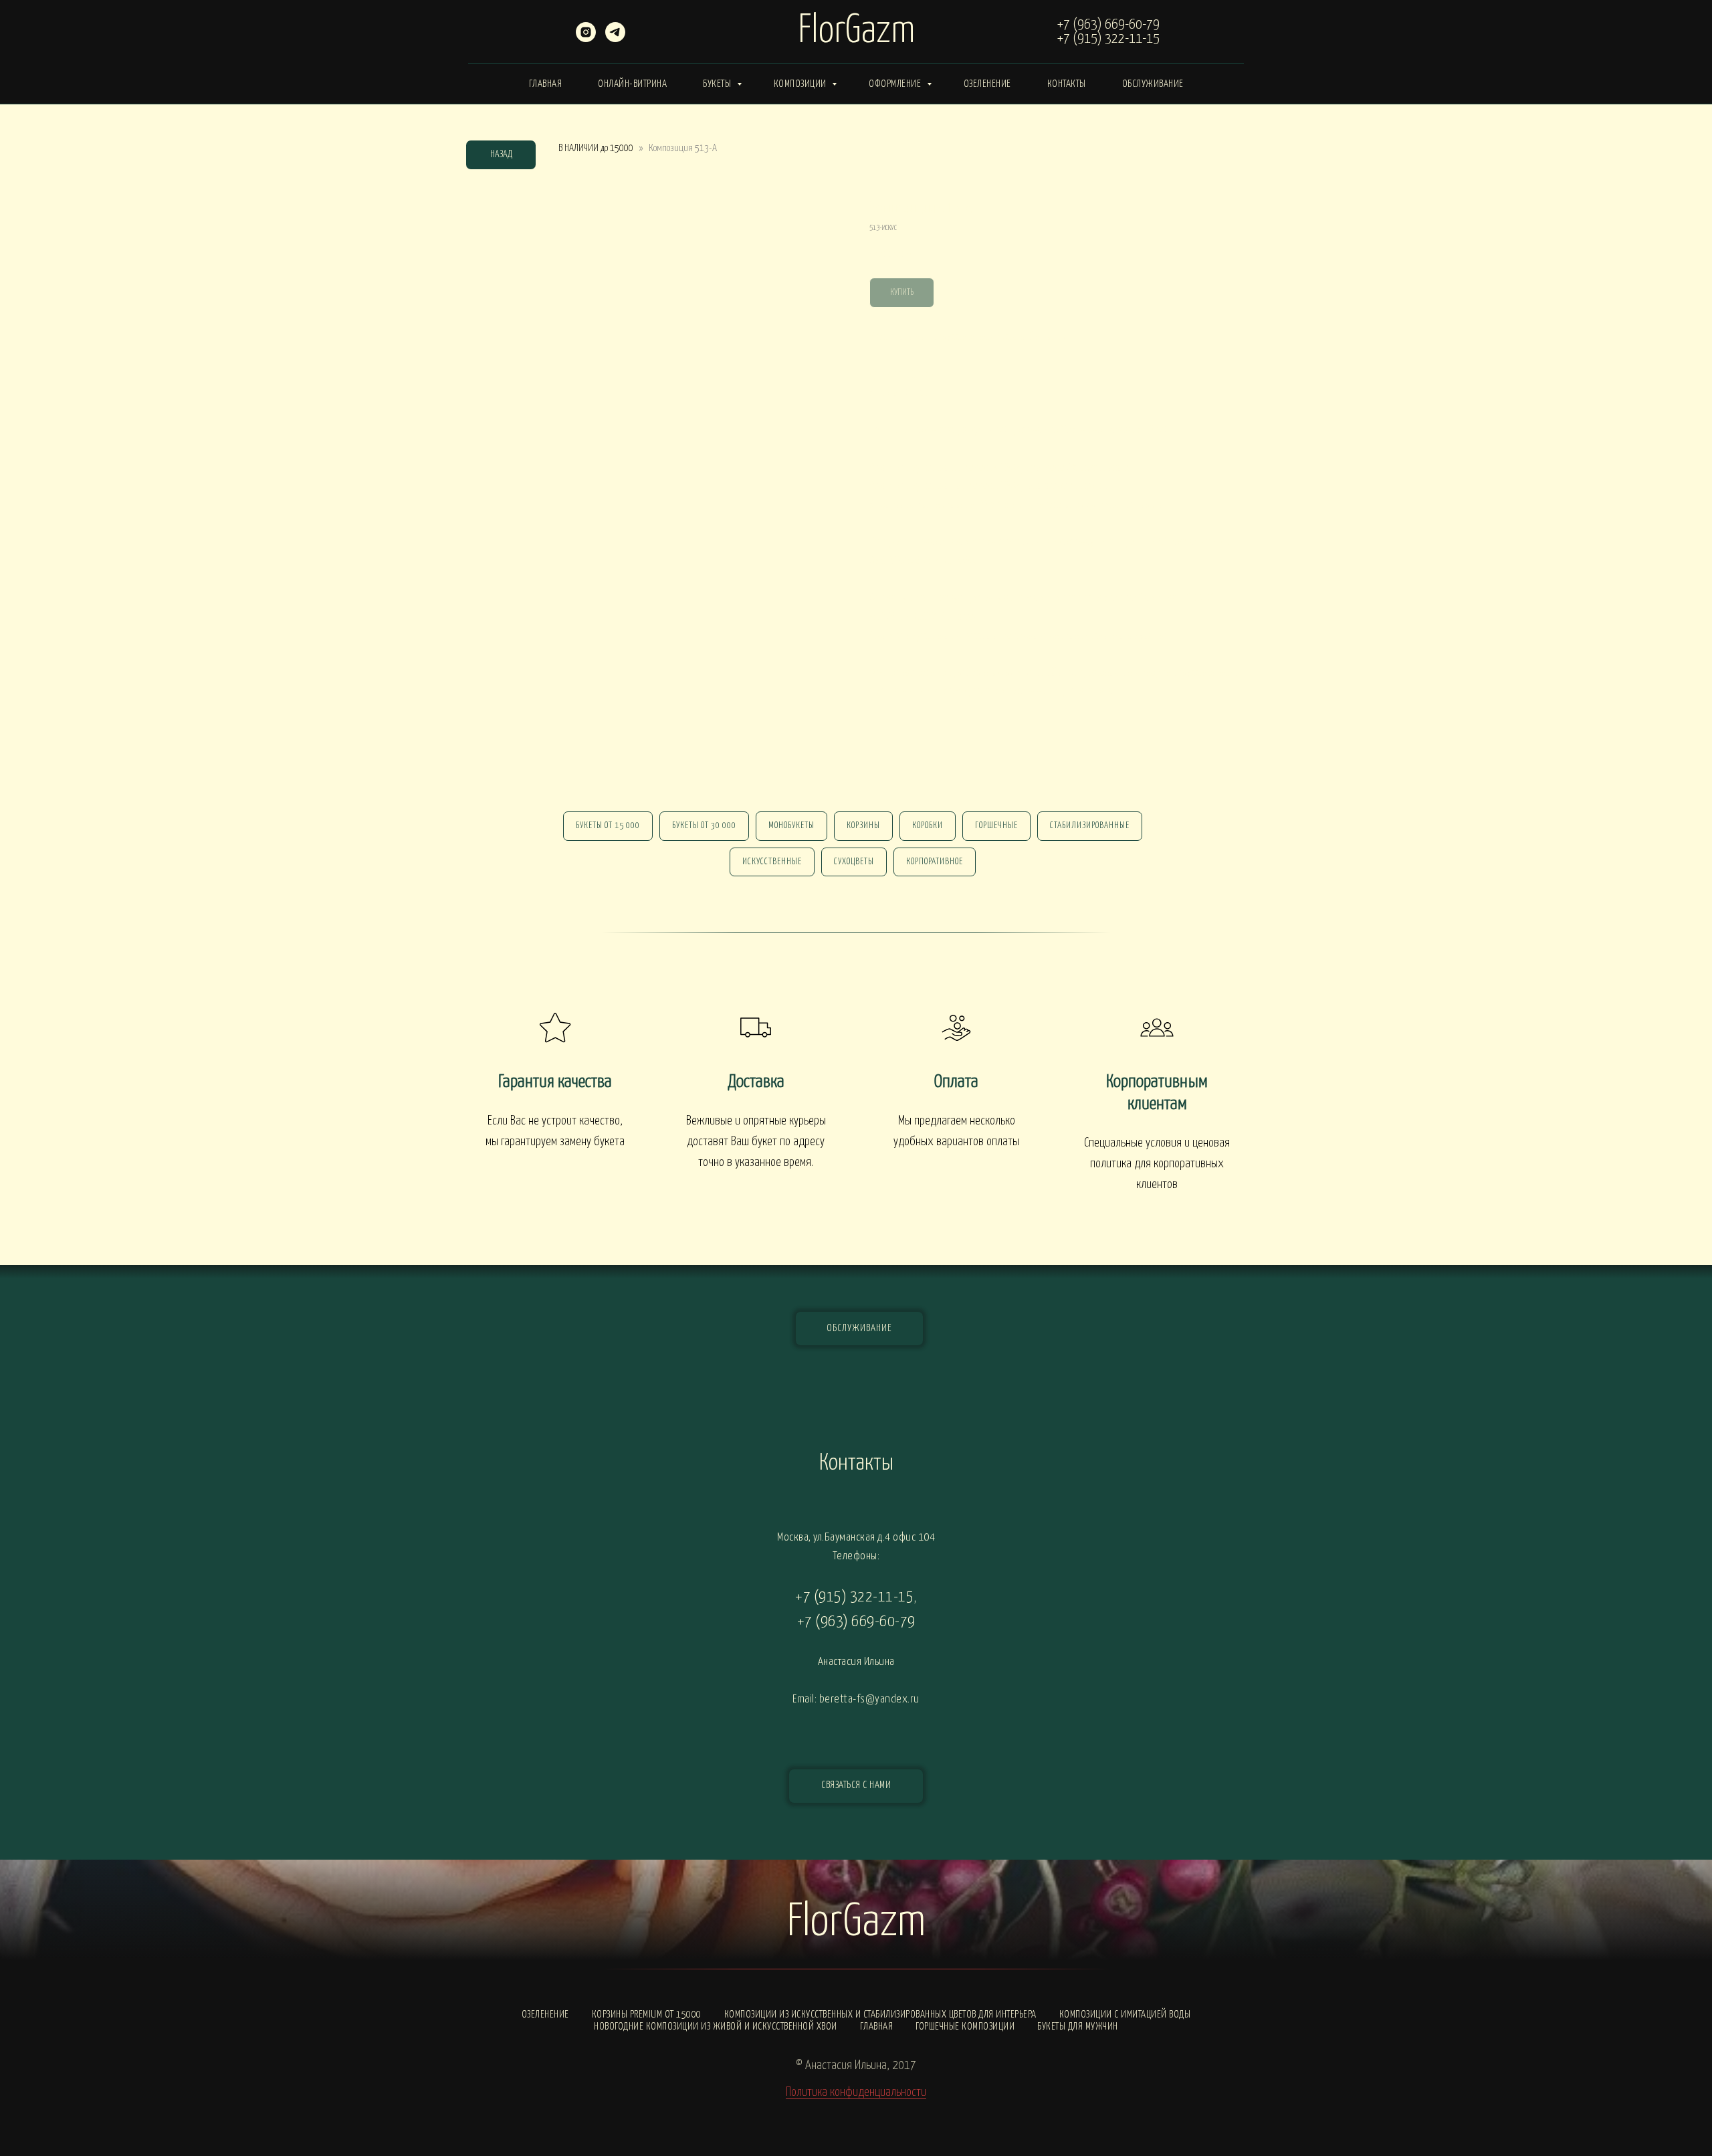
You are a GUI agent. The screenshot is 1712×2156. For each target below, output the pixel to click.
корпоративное (935, 862)
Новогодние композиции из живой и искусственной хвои (716, 2027)
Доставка (756, 1082)
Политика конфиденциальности (856, 2092)
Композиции (801, 84)
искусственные (772, 862)
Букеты (718, 84)
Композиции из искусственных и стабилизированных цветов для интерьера (880, 2015)
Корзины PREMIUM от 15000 (647, 2015)
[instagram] (586, 38)
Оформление (896, 84)
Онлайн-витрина (632, 84)
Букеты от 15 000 (608, 826)
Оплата (956, 1082)
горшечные (996, 826)
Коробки (928, 826)
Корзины (863, 826)
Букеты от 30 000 (704, 826)
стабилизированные (1090, 826)
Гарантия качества (555, 1082)
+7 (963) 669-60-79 (1108, 25)
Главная (546, 84)
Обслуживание (1153, 84)
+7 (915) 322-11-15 (1108, 39)
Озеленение (987, 84)
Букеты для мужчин (1078, 2027)
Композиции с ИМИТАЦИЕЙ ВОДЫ (1125, 2015)
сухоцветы (854, 862)
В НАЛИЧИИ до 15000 (596, 148)
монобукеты (791, 826)
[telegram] (615, 38)
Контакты (1067, 84)
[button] (856, 1786)
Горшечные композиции (965, 2027)
